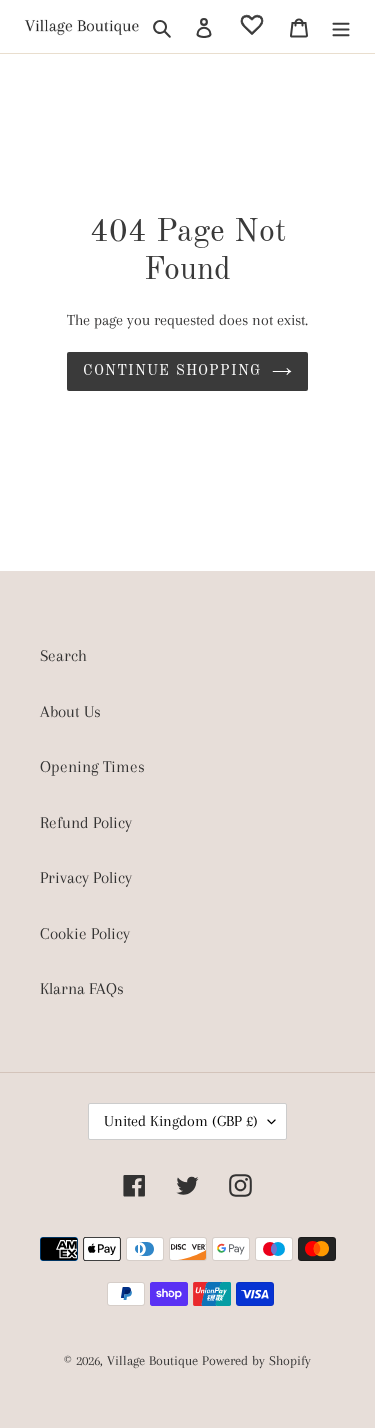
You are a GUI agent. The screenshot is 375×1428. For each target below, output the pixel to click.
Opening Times (92, 766)
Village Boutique (154, 1360)
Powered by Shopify (256, 1360)
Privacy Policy (86, 877)
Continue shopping (172, 371)
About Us (70, 711)
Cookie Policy (85, 933)
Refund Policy (86, 822)
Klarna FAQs (82, 988)
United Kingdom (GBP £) (181, 1121)
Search (63, 655)
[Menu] (341, 27)
